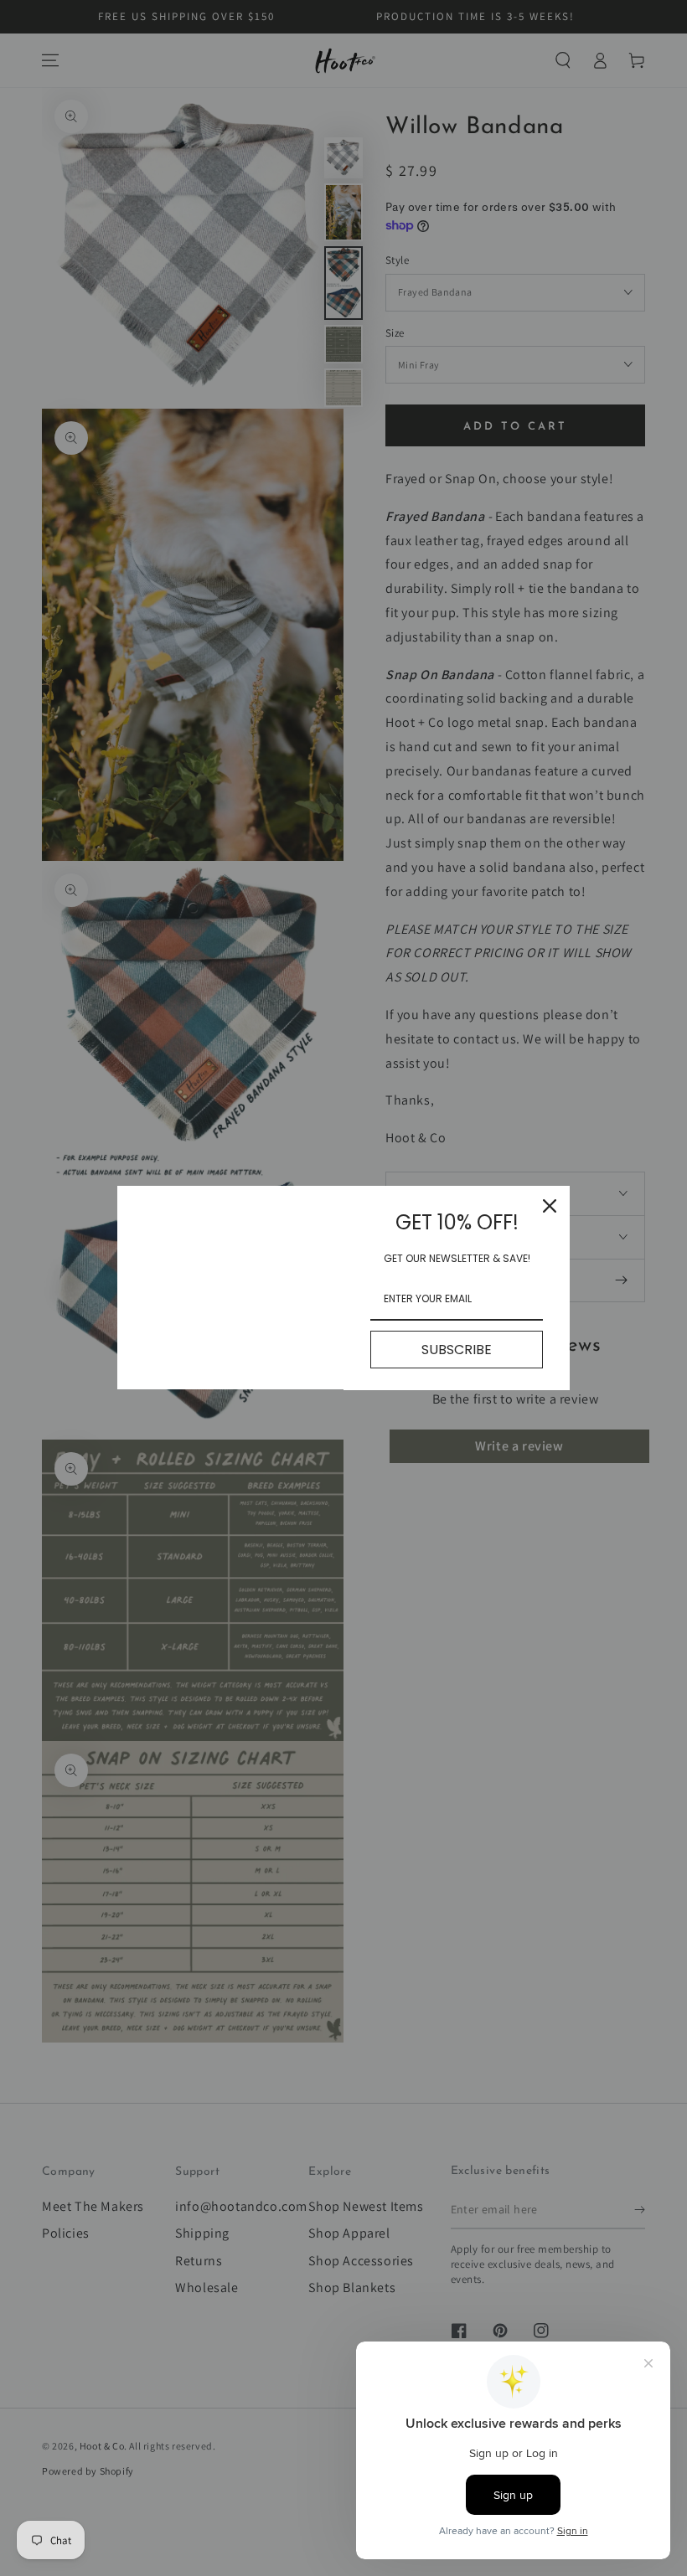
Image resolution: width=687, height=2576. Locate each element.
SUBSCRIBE (457, 1350)
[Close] (550, 1206)
